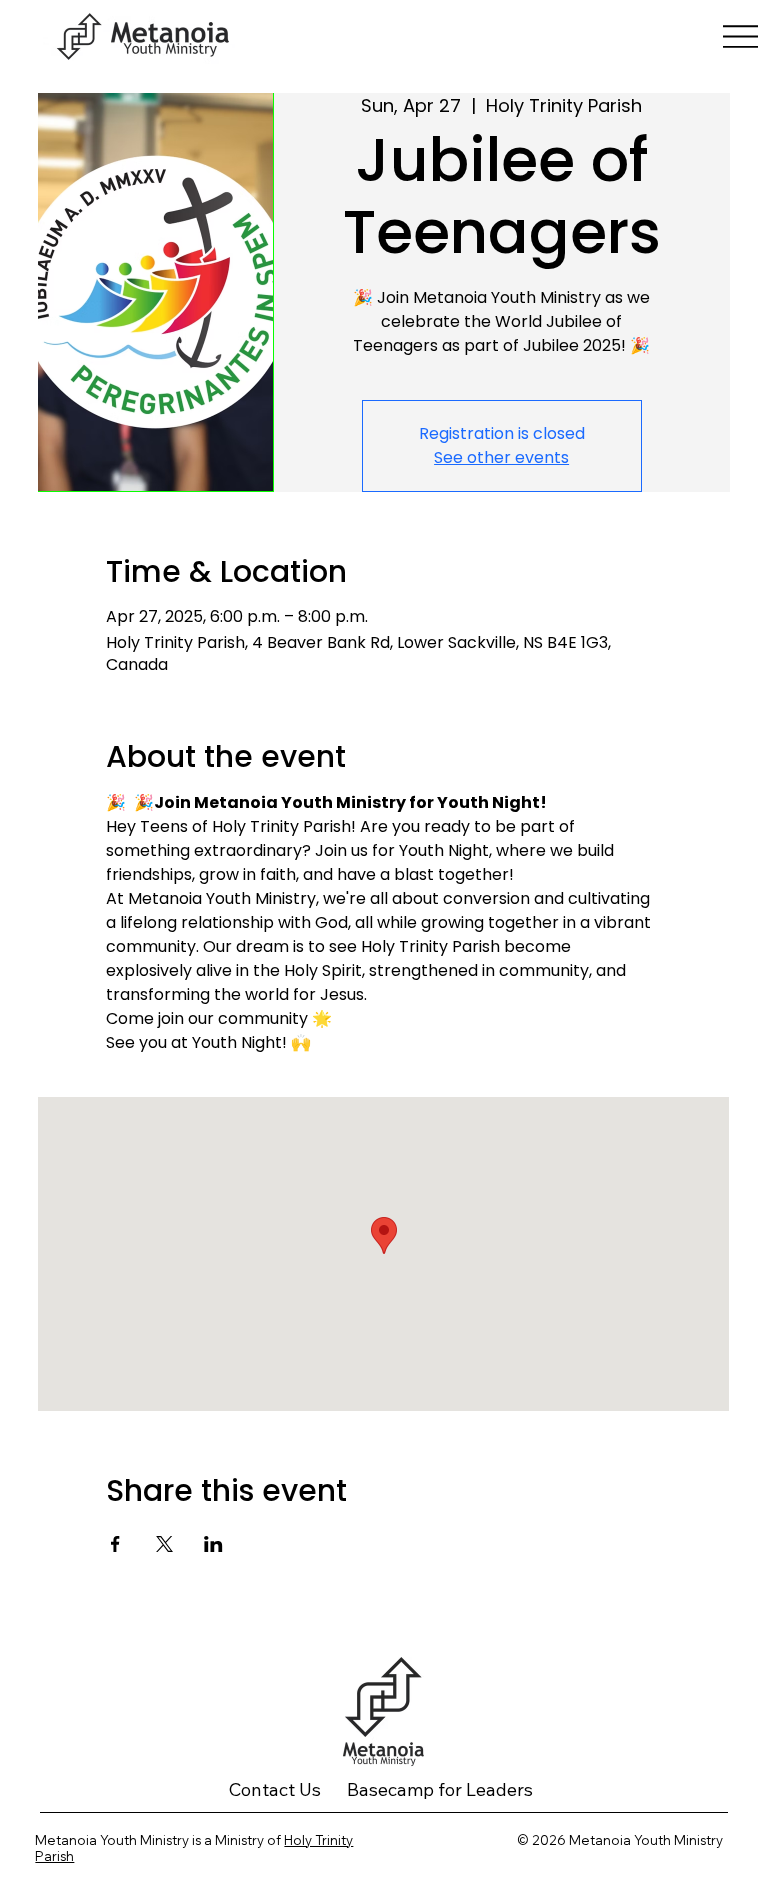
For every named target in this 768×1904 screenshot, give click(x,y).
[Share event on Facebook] (115, 1544)
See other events (501, 457)
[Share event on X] (164, 1544)
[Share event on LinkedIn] (213, 1544)
